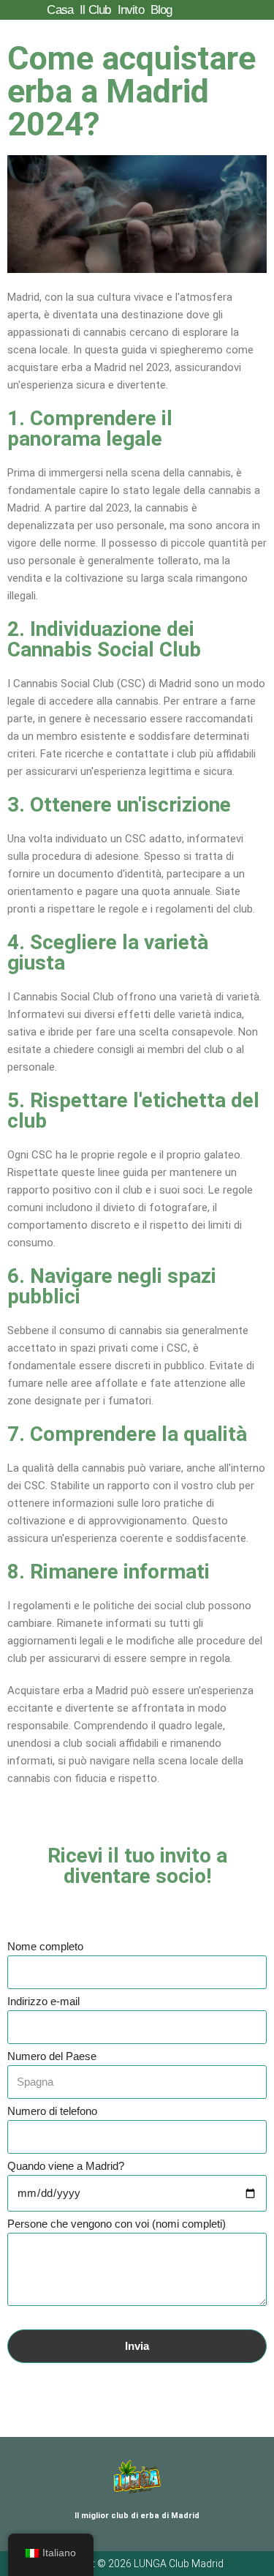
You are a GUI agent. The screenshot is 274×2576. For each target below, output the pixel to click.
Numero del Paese (52, 2056)
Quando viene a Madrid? (66, 2166)
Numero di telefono (52, 2111)
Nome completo (45, 1946)
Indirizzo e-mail (43, 2001)
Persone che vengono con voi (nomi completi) (117, 2224)
